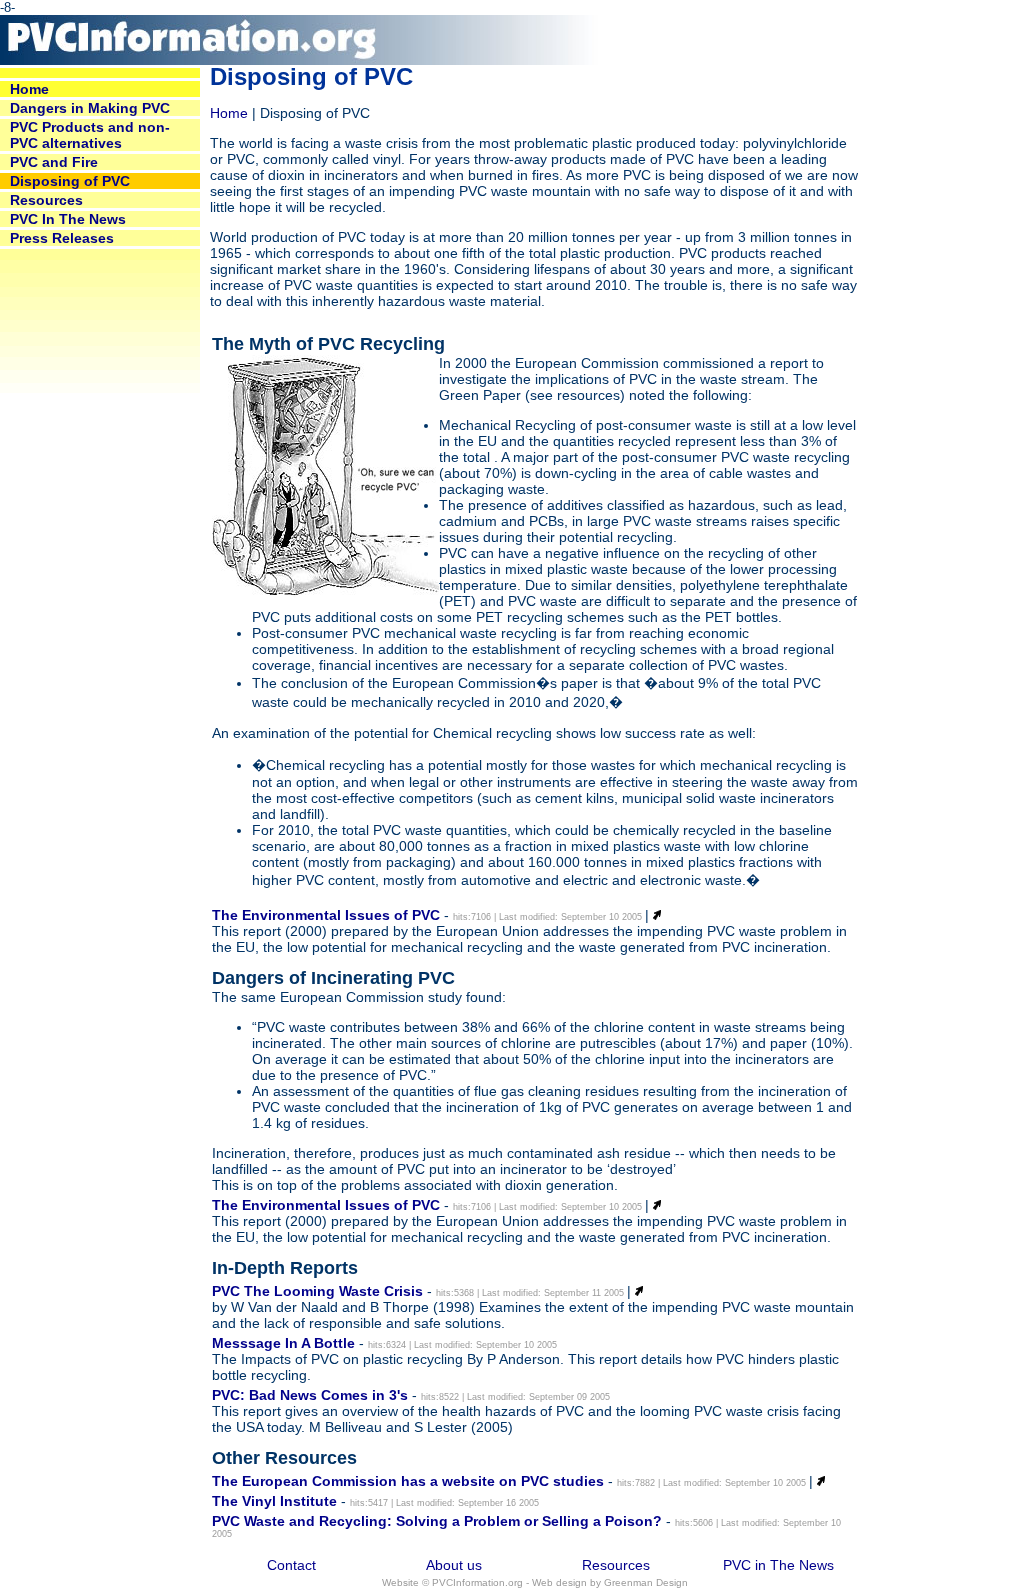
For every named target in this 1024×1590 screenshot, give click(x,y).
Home (229, 113)
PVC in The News (778, 1565)
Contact (291, 1565)
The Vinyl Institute (274, 1501)
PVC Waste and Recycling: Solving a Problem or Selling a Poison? (437, 1521)
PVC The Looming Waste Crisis (317, 1291)
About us (454, 1565)
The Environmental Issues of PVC (326, 915)
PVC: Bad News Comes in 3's (310, 1395)
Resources (616, 1565)
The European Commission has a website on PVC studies (408, 1481)
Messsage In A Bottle (283, 1343)
